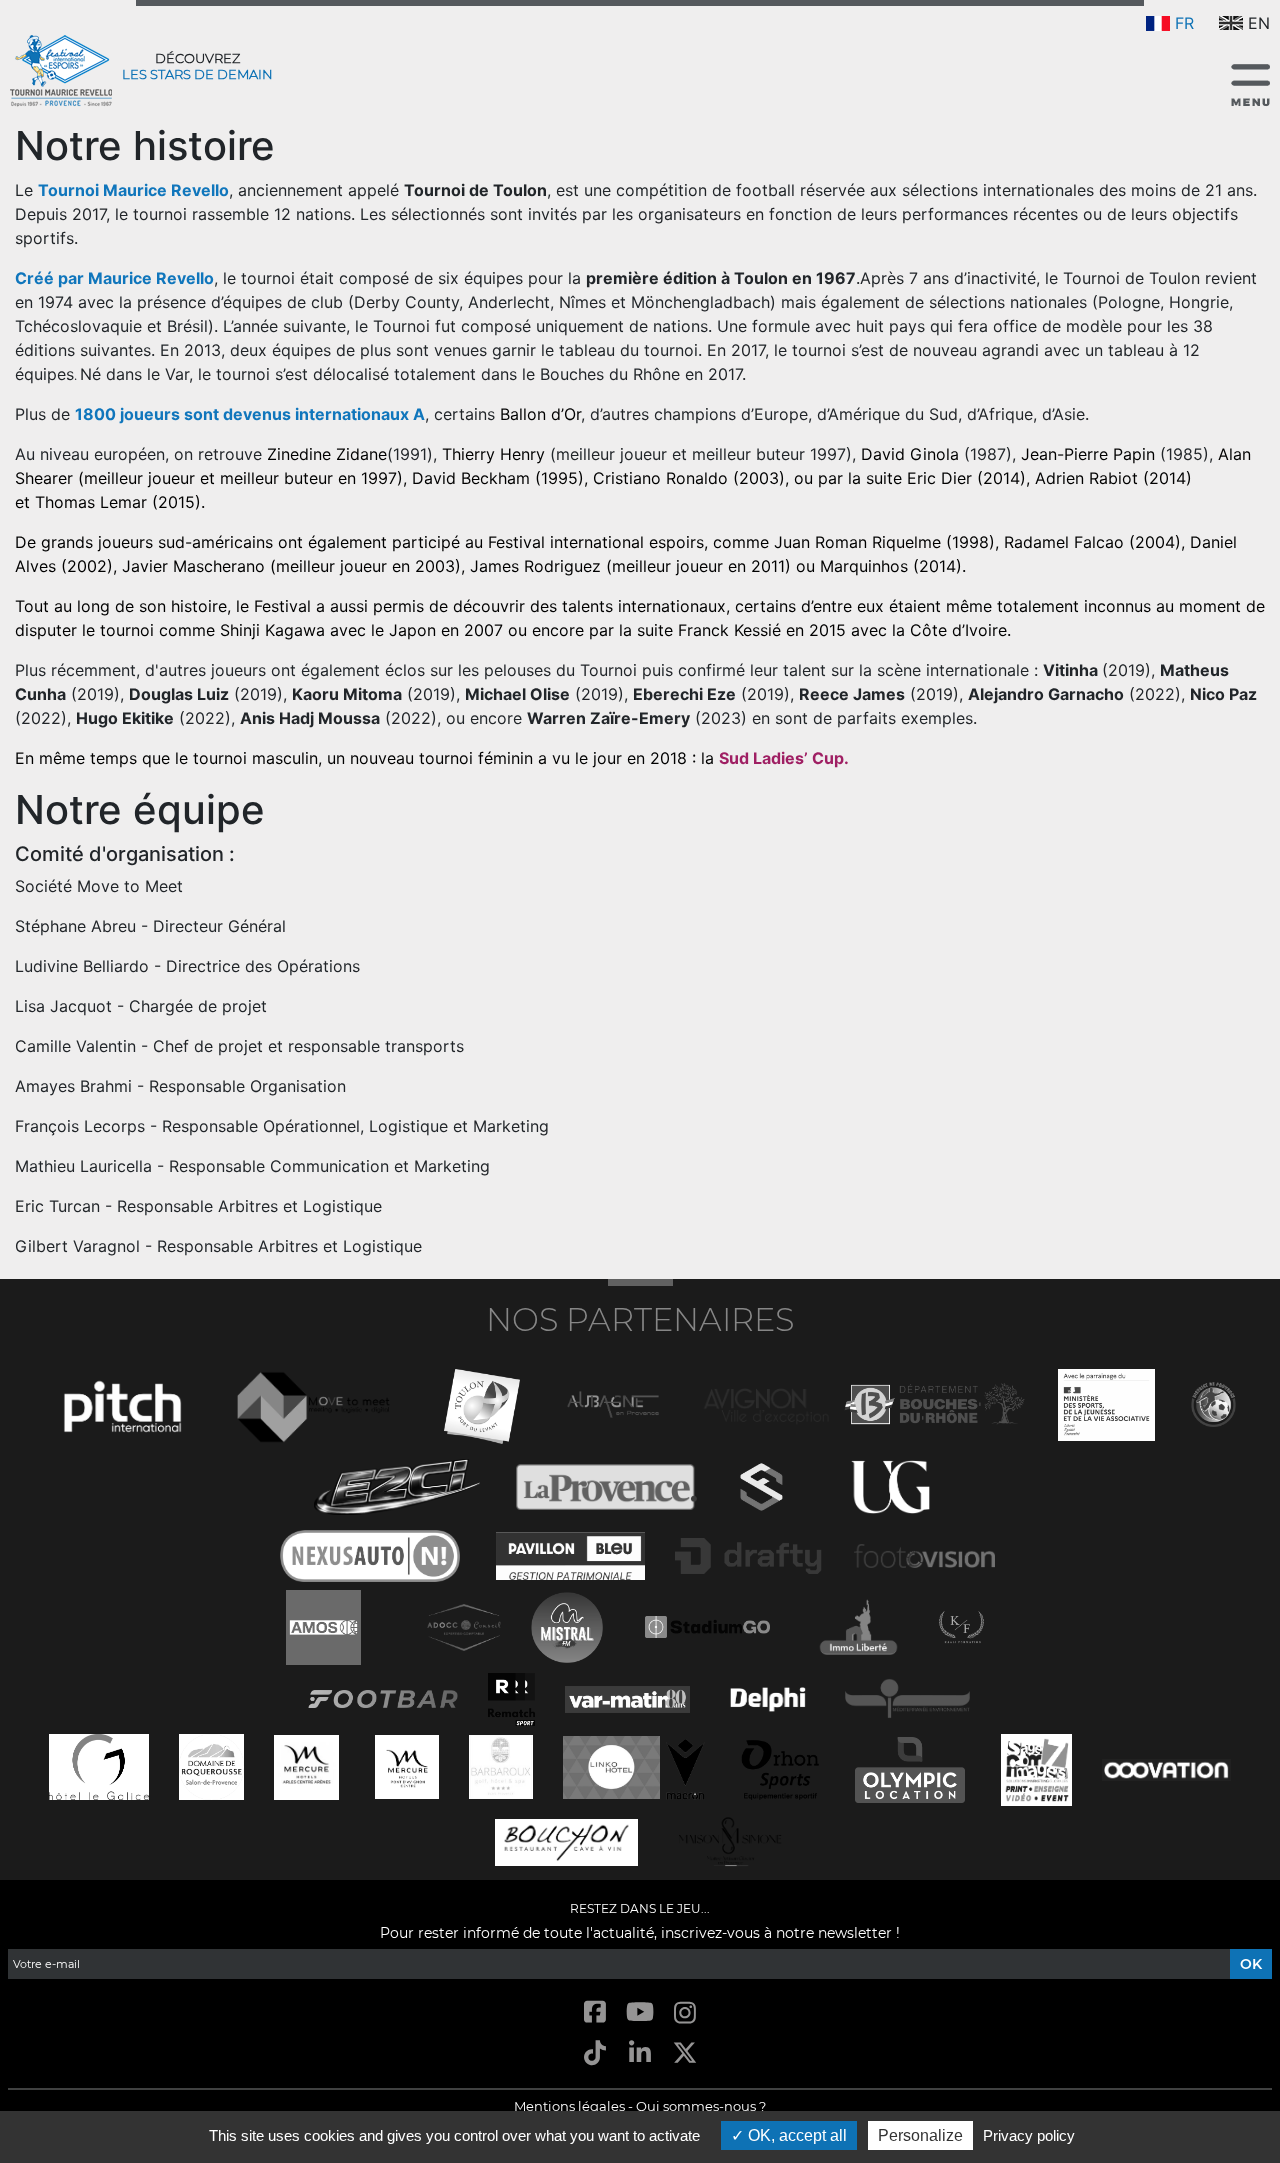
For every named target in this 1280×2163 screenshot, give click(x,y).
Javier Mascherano (193, 566)
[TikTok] (594, 2054)
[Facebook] (594, 2013)
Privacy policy (1029, 2135)
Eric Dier (939, 478)
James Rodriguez (535, 566)
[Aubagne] (613, 1402)
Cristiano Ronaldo (660, 478)
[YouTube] (639, 2013)
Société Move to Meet (99, 886)
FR (1184, 23)
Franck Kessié (729, 630)
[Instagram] (685, 2013)
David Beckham (471, 478)
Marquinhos (864, 566)
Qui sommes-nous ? (701, 2106)
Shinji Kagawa (272, 630)
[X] (685, 2054)
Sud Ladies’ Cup (781, 758)
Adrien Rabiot (1086, 478)
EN (1259, 23)
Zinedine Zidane (327, 454)
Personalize (920, 2135)
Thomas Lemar (91, 502)
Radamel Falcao (1064, 542)
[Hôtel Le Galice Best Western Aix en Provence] (99, 1764)
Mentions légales (569, 2106)
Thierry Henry (493, 454)
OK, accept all (795, 2135)
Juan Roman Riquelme (857, 542)
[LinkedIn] (639, 2054)
